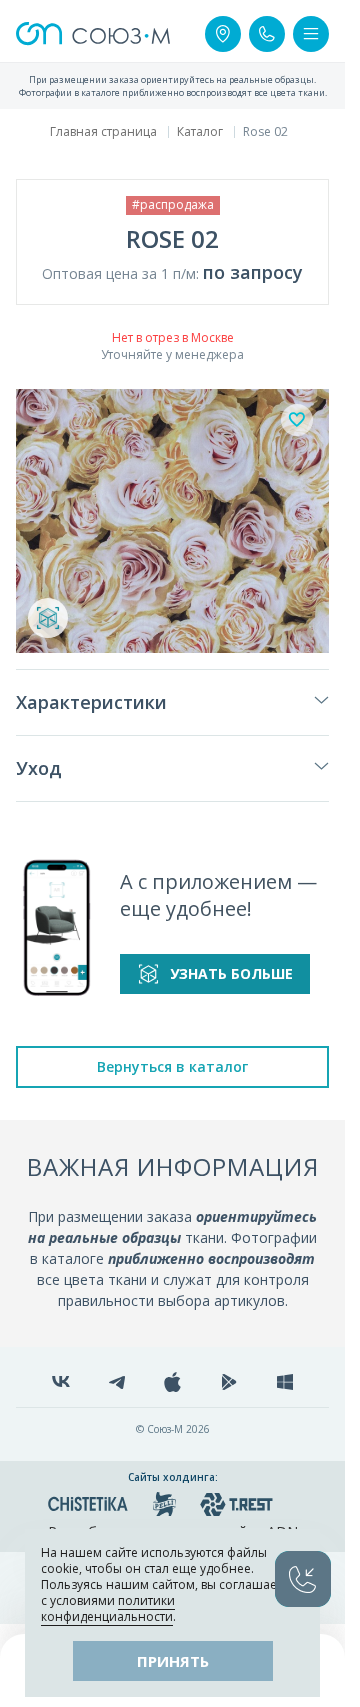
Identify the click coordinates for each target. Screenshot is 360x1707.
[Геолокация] (223, 34)
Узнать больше (231, 973)
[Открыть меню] (311, 34)
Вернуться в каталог (172, 1066)
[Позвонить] (267, 34)
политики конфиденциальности (108, 1608)
